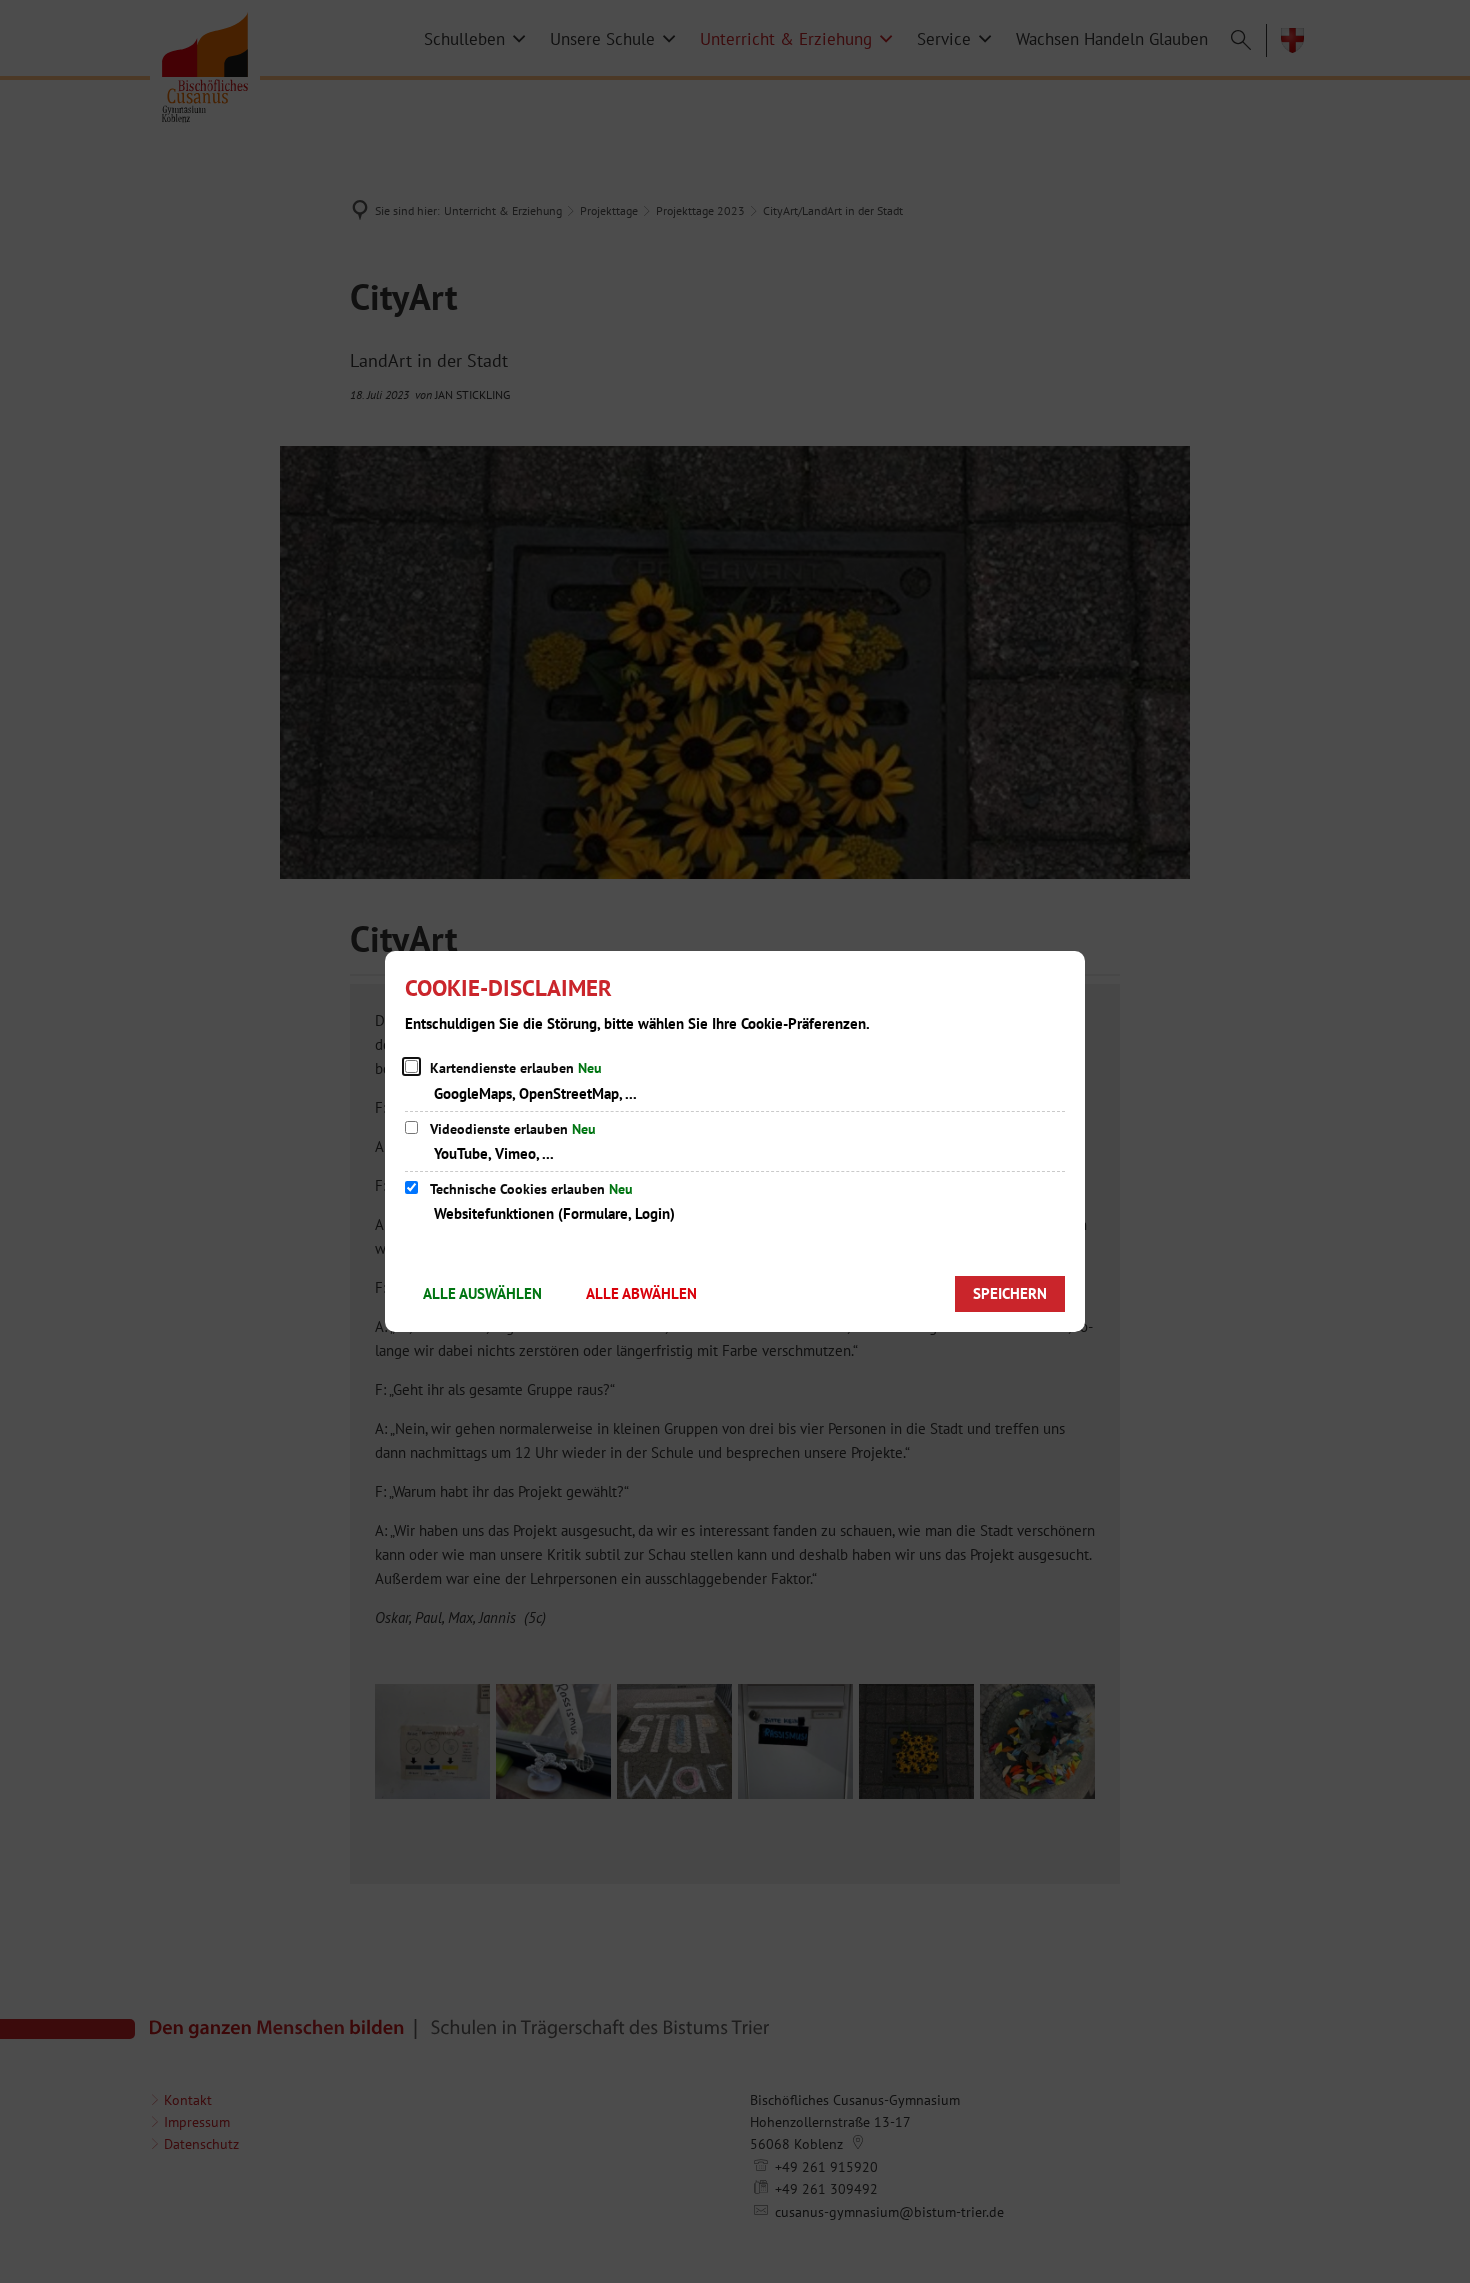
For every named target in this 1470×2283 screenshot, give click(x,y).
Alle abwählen (641, 1293)
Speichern (1010, 1293)
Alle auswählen (482, 1293)
